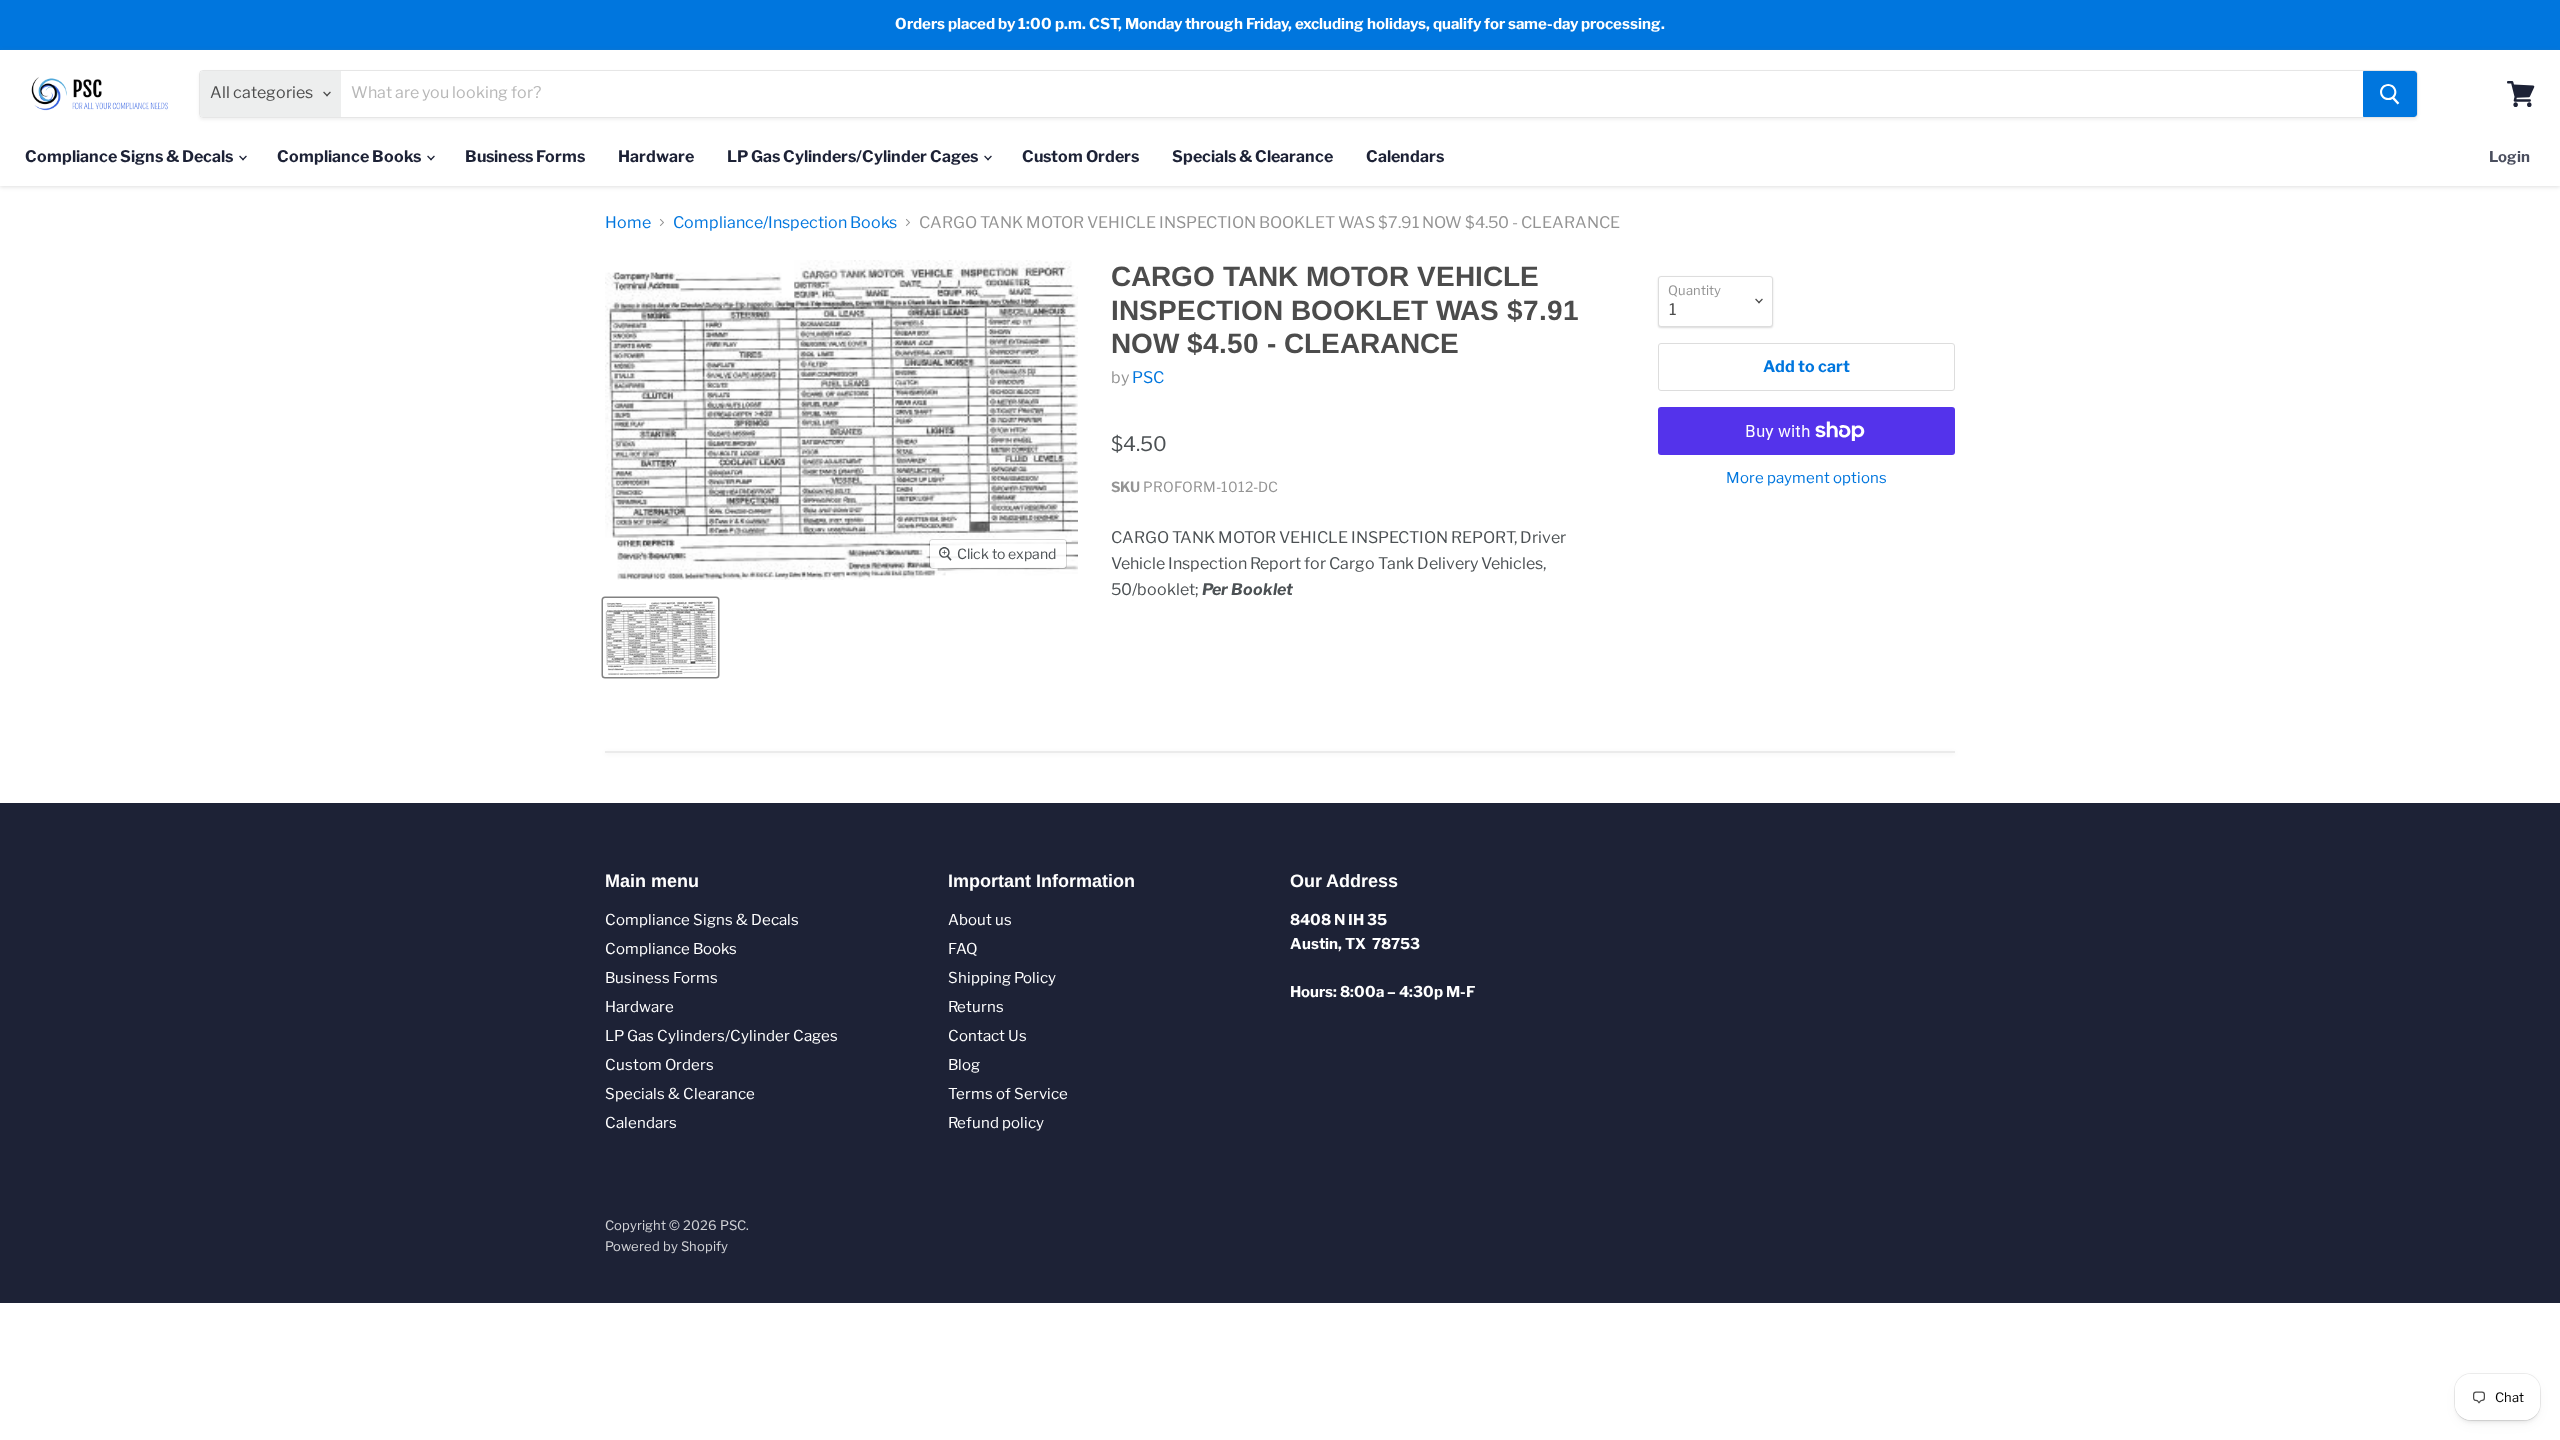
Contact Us (987, 1036)
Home (628, 223)
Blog (964, 1065)
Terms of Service (1008, 1094)
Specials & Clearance (1252, 156)
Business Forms (525, 156)
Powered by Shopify (666, 1246)
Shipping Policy (1002, 978)
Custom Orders (1080, 156)
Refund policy (996, 1123)
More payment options (1806, 478)
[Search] (2390, 94)
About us (980, 920)
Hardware (656, 156)
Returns (976, 1007)
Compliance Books (350, 156)
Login (2509, 157)
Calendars (1405, 156)
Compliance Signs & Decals (130, 156)
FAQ (962, 949)
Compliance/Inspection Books (785, 223)
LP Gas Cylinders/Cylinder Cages (854, 156)
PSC (1148, 377)
